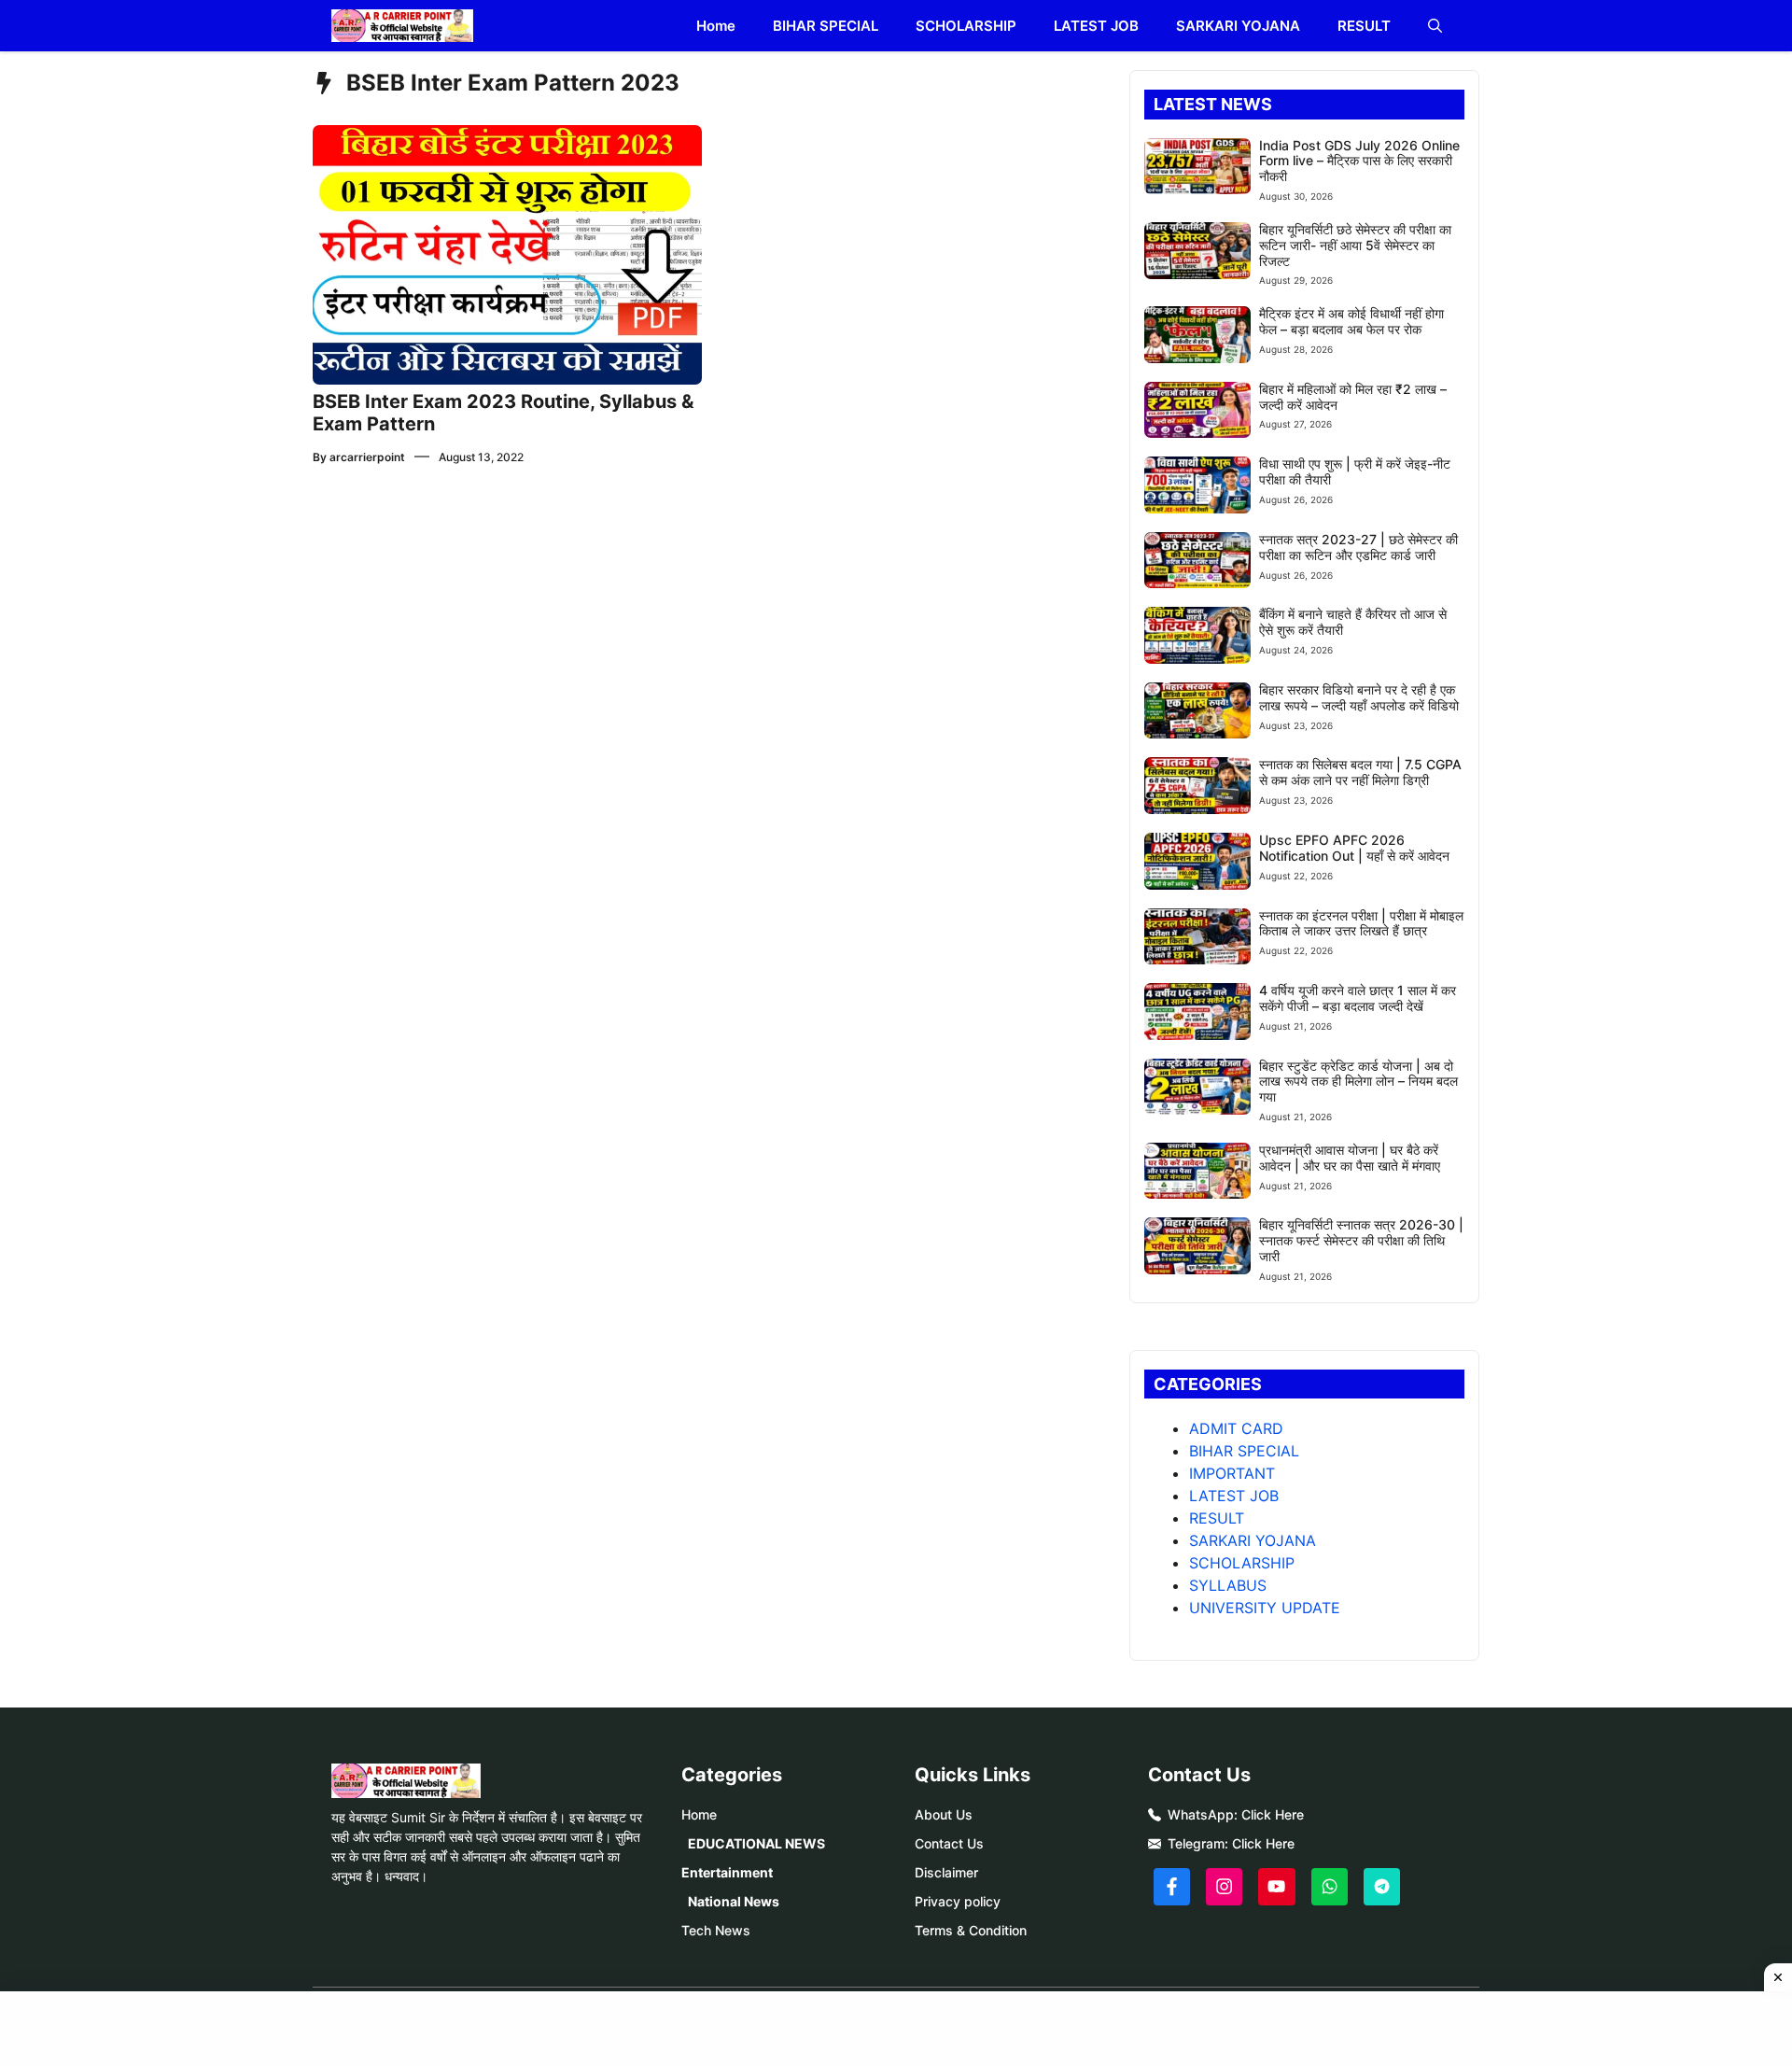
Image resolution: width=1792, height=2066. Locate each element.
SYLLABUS (1228, 1585)
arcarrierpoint (367, 457)
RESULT (1364, 26)
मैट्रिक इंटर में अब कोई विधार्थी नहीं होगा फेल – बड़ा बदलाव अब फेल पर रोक (1351, 321)
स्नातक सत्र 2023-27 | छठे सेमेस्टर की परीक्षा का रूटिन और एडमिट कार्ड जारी (1358, 547)
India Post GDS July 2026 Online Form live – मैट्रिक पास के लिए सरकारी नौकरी (1359, 161)
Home (716, 26)
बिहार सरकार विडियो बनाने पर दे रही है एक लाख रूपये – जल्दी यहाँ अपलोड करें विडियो (1359, 697)
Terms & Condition (971, 1930)
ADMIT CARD (1236, 1428)
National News (734, 1901)
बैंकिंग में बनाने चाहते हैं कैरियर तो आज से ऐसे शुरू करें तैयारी (1353, 622)
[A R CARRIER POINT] (402, 26)
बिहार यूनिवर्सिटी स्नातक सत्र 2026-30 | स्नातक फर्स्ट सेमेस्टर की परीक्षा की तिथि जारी (1361, 1240)
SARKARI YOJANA (1238, 26)
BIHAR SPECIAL (826, 26)
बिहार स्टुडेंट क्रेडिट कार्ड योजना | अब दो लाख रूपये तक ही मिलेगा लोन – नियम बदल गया (1358, 1082)
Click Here (1273, 1814)
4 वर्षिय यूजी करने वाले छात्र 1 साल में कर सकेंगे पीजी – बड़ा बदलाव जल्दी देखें (1358, 998)
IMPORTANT (1232, 1473)
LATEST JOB (1096, 26)
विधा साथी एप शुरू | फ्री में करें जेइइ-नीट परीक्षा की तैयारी (1355, 471)
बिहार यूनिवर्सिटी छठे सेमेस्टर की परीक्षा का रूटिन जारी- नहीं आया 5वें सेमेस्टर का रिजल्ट (1355, 245)
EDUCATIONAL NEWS (756, 1843)
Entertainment (727, 1872)
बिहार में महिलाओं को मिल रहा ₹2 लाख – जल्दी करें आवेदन (1353, 397)
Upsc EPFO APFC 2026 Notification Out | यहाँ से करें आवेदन (1354, 848)
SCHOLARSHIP (966, 26)
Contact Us (949, 1843)
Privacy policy (958, 1901)
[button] (1435, 26)
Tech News (716, 1930)
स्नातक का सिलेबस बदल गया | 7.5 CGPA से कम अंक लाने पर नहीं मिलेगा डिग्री (1360, 772)
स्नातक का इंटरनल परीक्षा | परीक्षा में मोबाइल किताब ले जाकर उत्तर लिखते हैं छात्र (1361, 923)
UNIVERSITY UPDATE (1265, 1608)
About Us (944, 1814)
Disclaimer (946, 1872)
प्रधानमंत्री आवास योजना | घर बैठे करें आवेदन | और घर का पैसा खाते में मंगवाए (1350, 1158)
